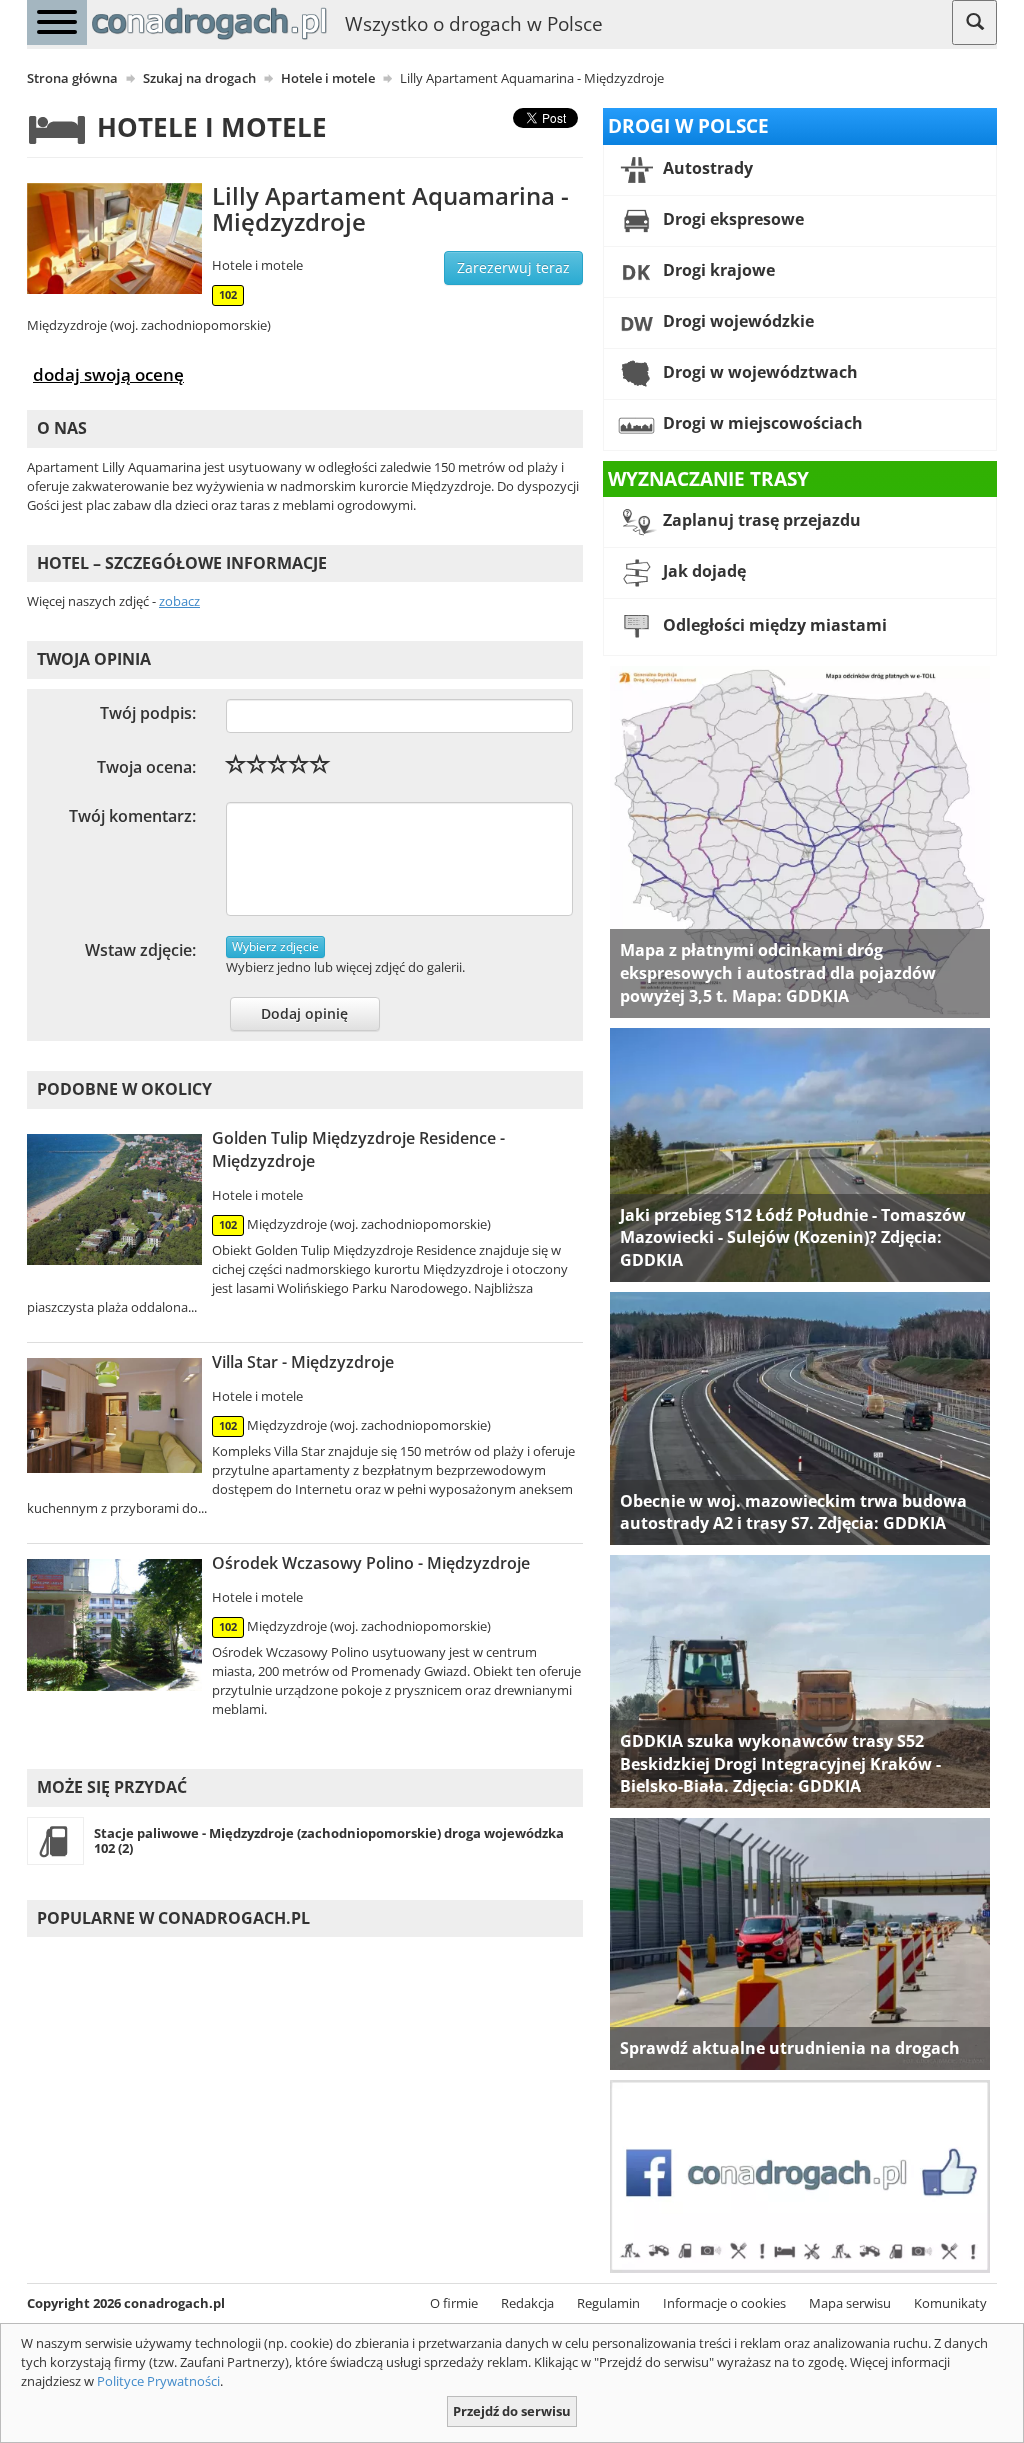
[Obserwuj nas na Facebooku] (800, 2175)
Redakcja (527, 2303)
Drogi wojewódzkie (736, 321)
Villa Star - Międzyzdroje (303, 1362)
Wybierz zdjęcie (275, 946)
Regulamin (608, 2303)
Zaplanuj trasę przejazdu (760, 521)
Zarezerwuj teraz (513, 267)
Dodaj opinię (304, 1013)
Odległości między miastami (773, 626)
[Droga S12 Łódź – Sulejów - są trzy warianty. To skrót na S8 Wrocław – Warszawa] (800, 1153)
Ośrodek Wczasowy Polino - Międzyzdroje (371, 1563)
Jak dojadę (702, 572)
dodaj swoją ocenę (108, 374)
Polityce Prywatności (158, 2381)
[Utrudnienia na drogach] (800, 1943)
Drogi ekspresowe (731, 219)
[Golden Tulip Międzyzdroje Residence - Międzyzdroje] (114, 1199)
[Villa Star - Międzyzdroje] (114, 1415)
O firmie (454, 2303)
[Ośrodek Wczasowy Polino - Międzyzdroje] (114, 1624)
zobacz (179, 601)
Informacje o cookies (724, 2303)
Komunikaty (950, 2303)
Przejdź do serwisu (512, 2411)
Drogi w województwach (758, 372)
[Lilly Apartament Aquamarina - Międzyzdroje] (114, 238)
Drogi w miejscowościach (761, 423)
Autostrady (706, 168)
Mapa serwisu (850, 2303)
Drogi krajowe (717, 270)
